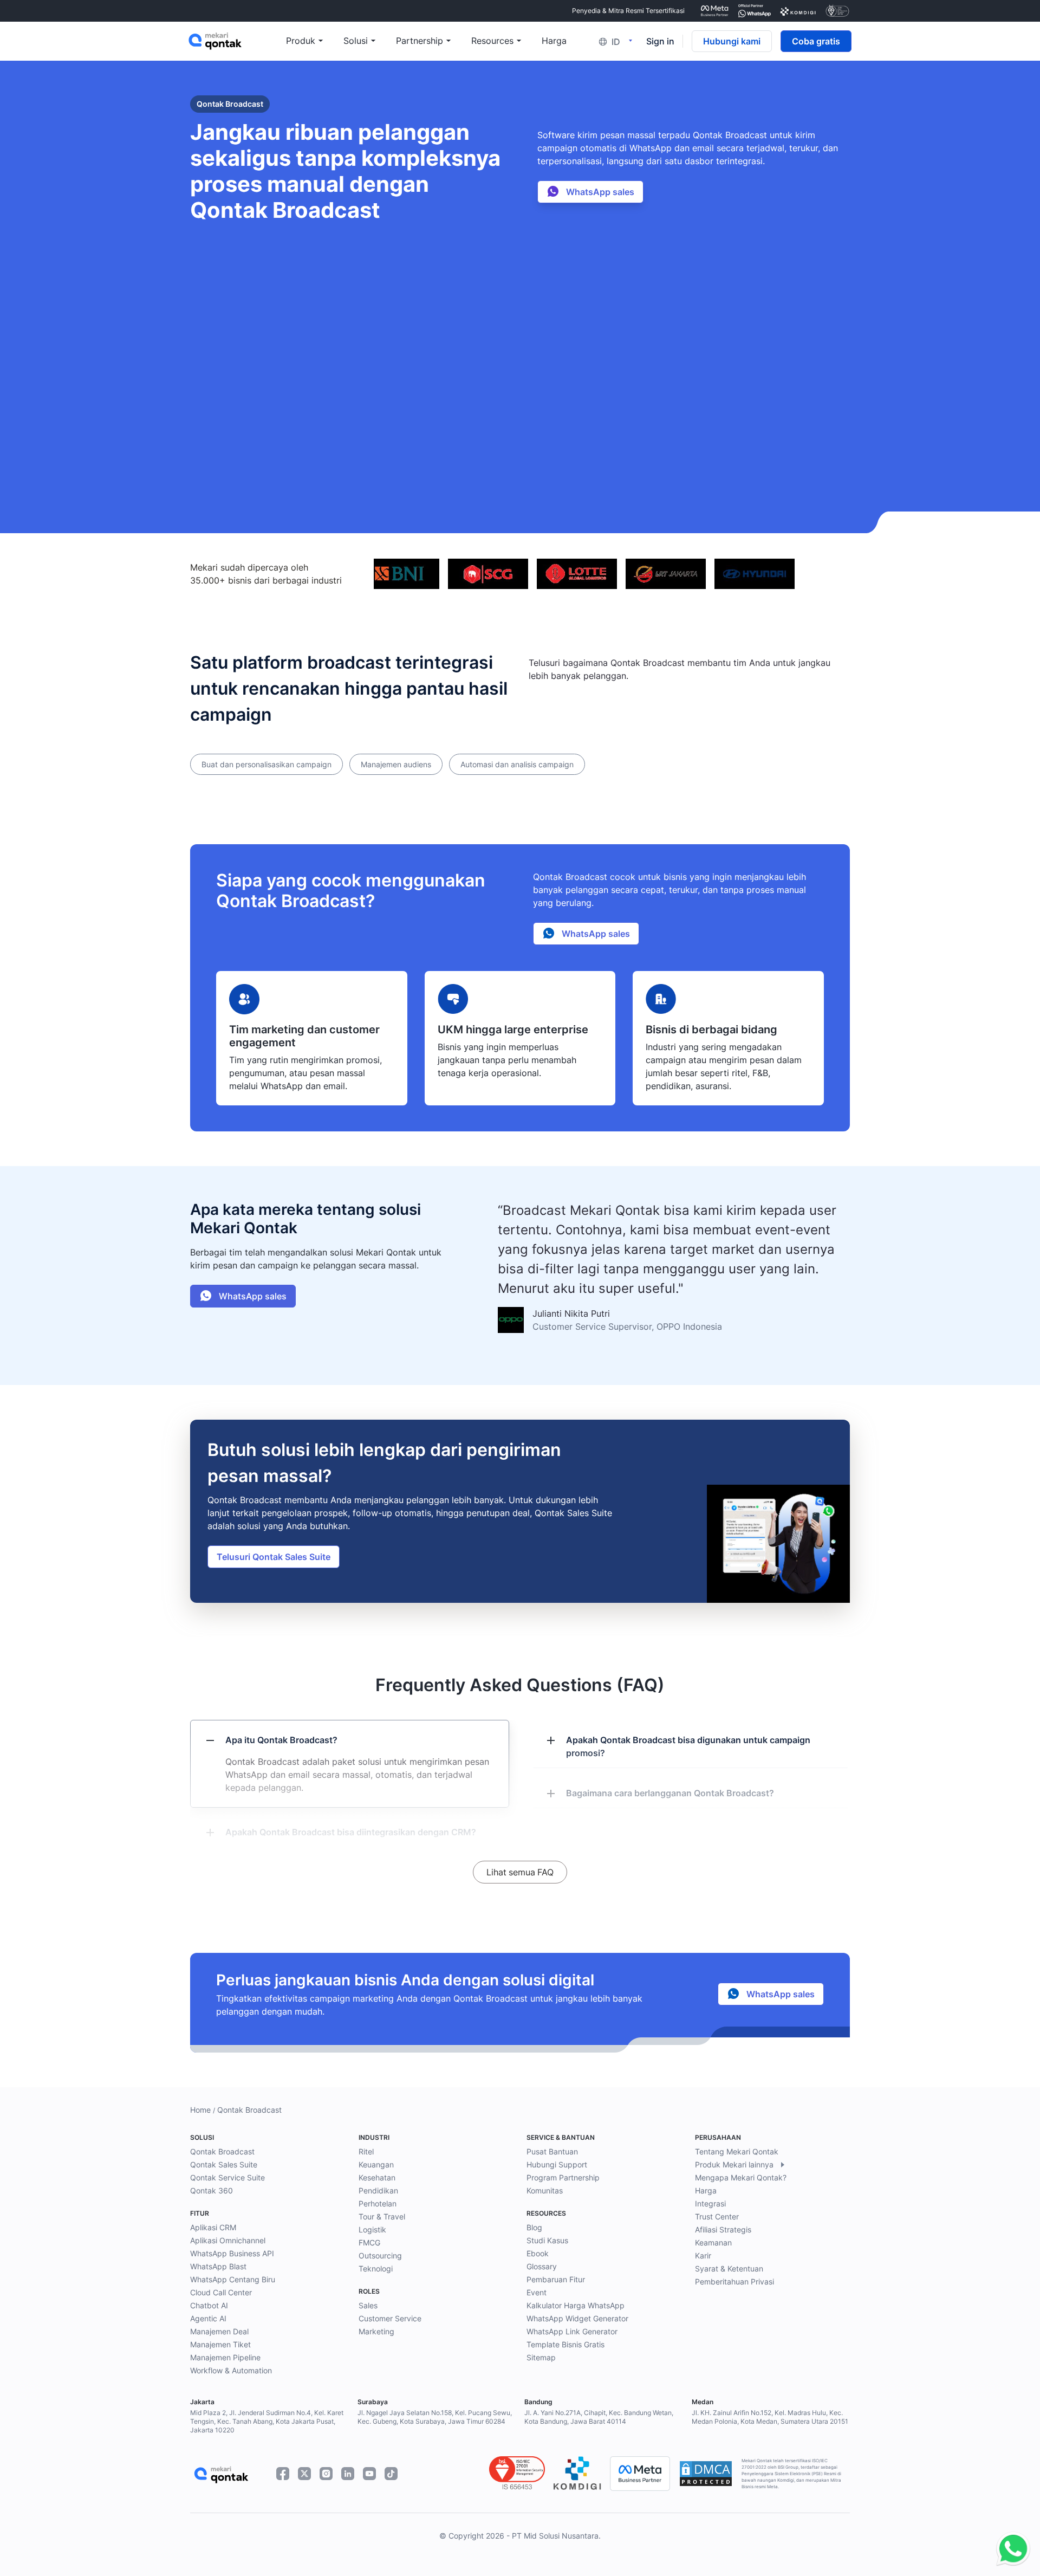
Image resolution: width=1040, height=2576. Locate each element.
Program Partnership (563, 2177)
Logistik (372, 2229)
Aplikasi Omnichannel (228, 2240)
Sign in (660, 41)
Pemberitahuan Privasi (734, 2281)
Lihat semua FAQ (520, 1872)
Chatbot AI (209, 2305)
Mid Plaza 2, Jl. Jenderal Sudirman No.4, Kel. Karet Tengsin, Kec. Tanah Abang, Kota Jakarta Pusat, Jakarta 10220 (267, 2421)
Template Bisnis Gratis (565, 2344)
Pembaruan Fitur (556, 2279)
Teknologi (376, 2268)
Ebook (538, 2253)
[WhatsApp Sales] (1010, 2549)
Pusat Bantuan (552, 2151)
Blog (534, 2227)
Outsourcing (380, 2255)
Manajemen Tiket (220, 2344)
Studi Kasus (547, 2240)
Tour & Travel (382, 2216)
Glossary (542, 2266)
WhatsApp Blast (218, 2266)
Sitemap (541, 2357)
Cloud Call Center (221, 2292)
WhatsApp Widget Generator (577, 2318)
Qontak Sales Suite (224, 2164)
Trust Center (717, 2216)
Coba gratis (816, 41)
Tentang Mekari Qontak (737, 2151)
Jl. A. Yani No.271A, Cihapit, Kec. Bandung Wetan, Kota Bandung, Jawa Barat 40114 (599, 2417)
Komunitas (545, 2190)
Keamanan (713, 2242)
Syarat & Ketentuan (729, 2268)
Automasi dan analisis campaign (517, 764)
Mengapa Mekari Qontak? (741, 2177)
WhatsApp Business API (232, 2253)
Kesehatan (377, 2177)
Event (537, 2292)
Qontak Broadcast (222, 2151)
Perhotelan (378, 2203)
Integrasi (710, 2203)
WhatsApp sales (599, 192)
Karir (703, 2255)
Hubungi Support (557, 2164)
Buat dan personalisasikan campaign (266, 764)
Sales (368, 2305)
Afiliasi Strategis (723, 2229)
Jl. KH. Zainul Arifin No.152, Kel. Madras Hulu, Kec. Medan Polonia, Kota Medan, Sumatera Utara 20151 (770, 2417)
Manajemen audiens (396, 764)
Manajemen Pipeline (225, 2357)
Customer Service (390, 2318)
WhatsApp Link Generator (572, 2331)
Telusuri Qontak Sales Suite (274, 1557)
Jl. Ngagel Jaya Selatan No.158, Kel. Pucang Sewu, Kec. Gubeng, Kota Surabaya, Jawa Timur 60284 (435, 2417)
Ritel (366, 2151)
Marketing (376, 2331)
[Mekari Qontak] (237, 41)
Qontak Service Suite (227, 2177)
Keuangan (376, 2164)
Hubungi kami (732, 41)
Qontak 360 (212, 2190)
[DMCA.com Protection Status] (706, 2474)
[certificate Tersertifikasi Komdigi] (798, 11)
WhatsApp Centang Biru (233, 2279)
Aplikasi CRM (213, 2227)
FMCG (369, 2242)
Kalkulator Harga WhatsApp (576, 2305)
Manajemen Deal (219, 2331)
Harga (706, 2190)
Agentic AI (208, 2318)
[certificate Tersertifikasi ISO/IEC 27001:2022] (837, 11)
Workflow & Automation (231, 2370)
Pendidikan (378, 2190)
